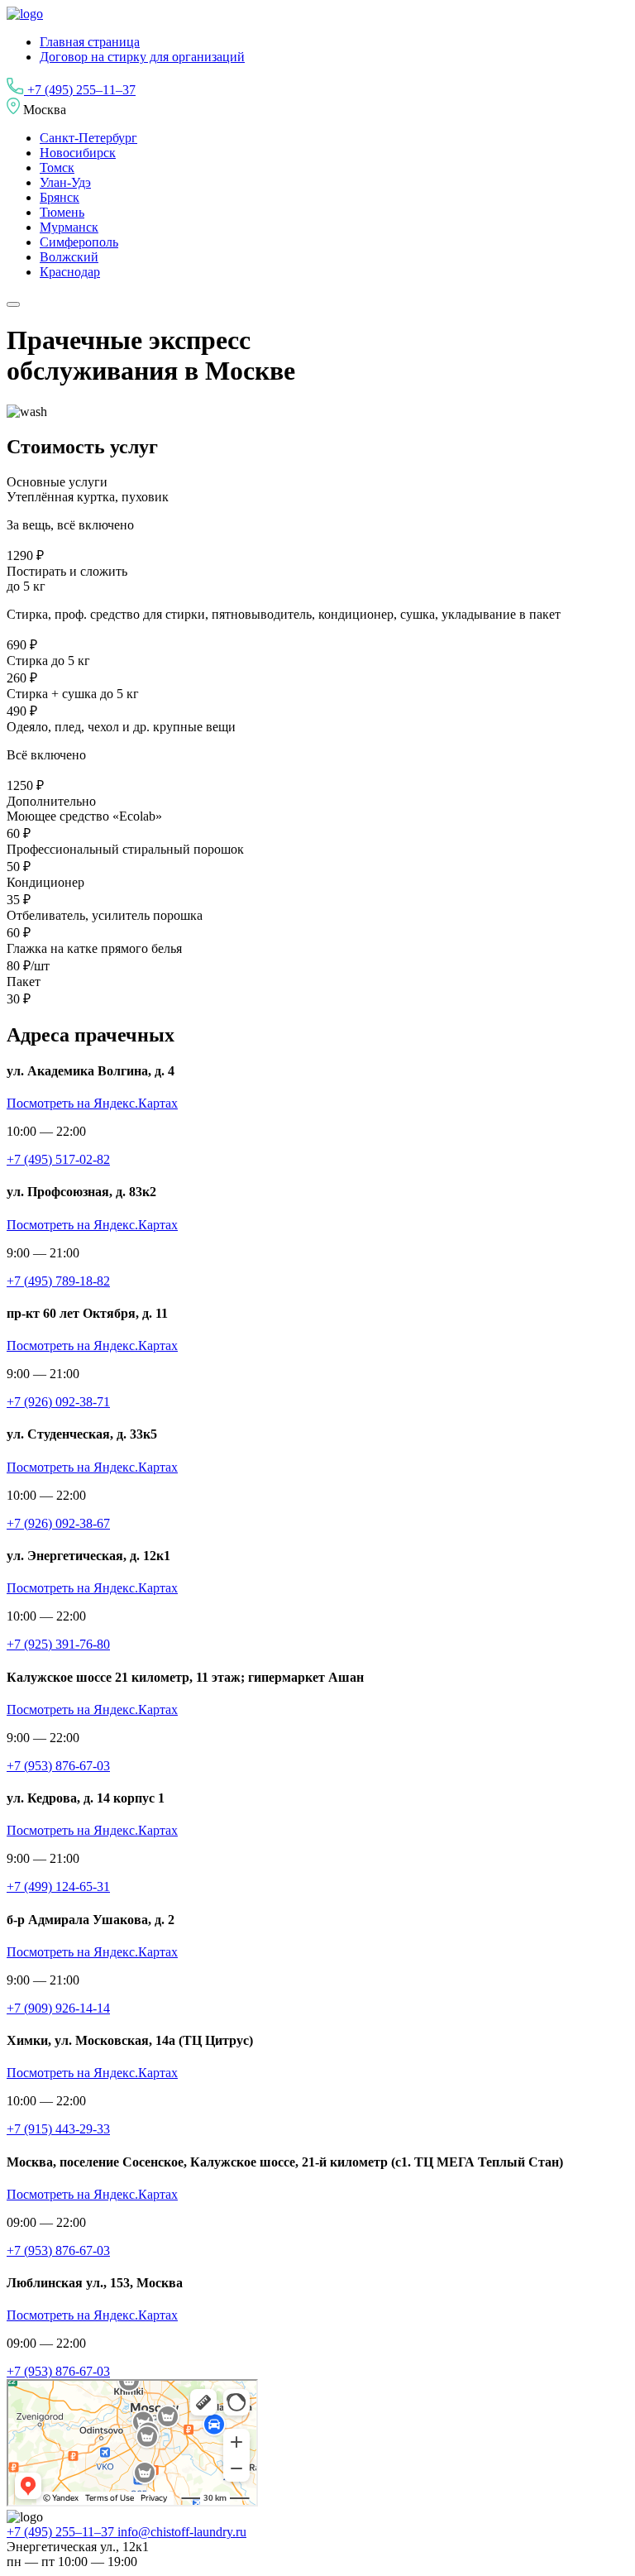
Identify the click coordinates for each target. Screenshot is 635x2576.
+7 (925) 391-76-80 (58, 1644)
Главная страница (90, 42)
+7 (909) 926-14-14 (58, 2008)
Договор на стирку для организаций (142, 57)
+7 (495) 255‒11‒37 (80, 90)
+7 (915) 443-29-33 (58, 2129)
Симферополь (79, 242)
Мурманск (69, 227)
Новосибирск (78, 153)
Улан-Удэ (65, 182)
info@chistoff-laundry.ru (182, 2532)
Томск (57, 168)
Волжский (69, 257)
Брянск (60, 197)
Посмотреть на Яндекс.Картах (92, 1103)
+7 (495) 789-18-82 (58, 1281)
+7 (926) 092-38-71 (58, 1402)
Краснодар (70, 272)
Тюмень (62, 212)
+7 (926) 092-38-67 (58, 1523)
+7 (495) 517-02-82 (58, 1159)
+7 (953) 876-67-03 (58, 1766)
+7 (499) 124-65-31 (58, 1887)
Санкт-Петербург (88, 138)
